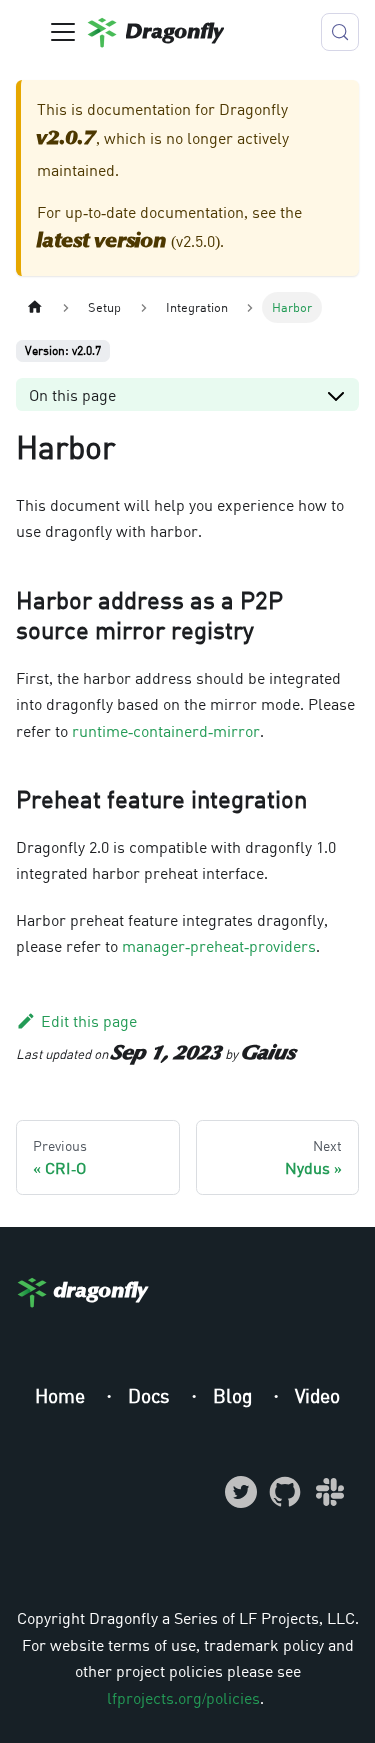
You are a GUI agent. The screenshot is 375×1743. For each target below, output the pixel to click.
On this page (72, 395)
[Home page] (35, 307)
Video (317, 1395)
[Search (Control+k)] (340, 32)
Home (62, 1395)
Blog (235, 1395)
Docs (151, 1395)
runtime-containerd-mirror (166, 731)
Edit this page (89, 1021)
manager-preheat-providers (219, 946)
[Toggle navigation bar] (63, 32)
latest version (102, 242)
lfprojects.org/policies (183, 1698)
